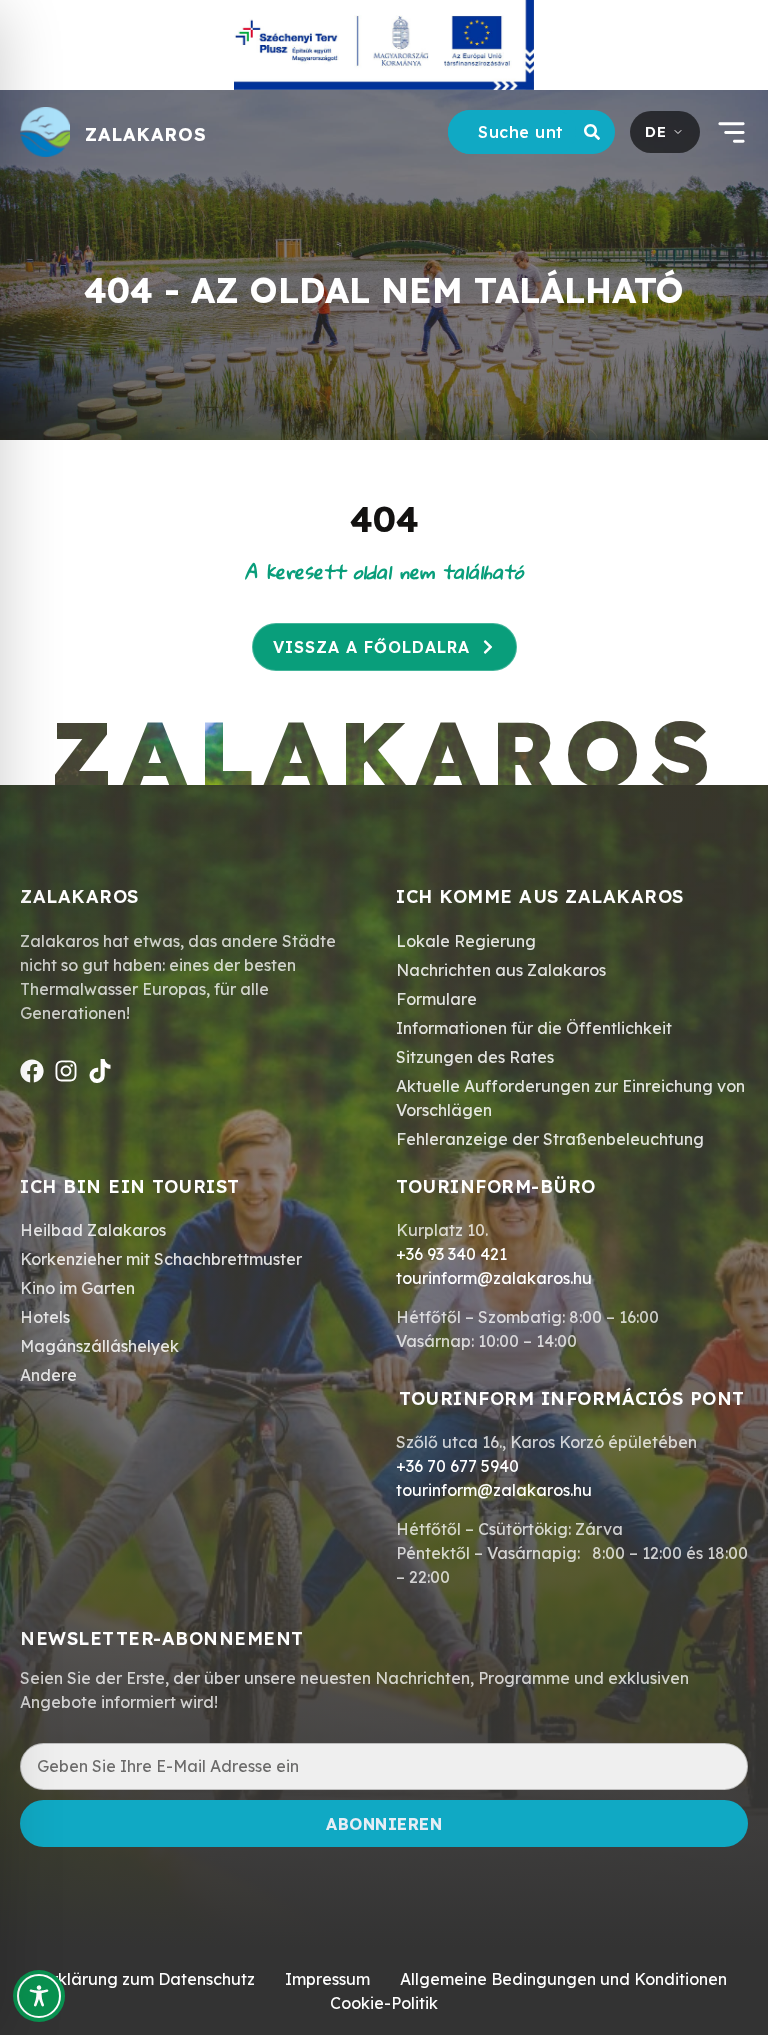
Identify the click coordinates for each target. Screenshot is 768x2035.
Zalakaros (146, 134)
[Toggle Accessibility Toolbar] (39, 1996)
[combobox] (512, 132)
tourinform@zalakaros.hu (494, 1278)
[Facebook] (32, 1071)
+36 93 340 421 (451, 1254)
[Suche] (595, 132)
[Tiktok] (100, 1071)
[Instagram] (66, 1071)
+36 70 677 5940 (457, 1466)
